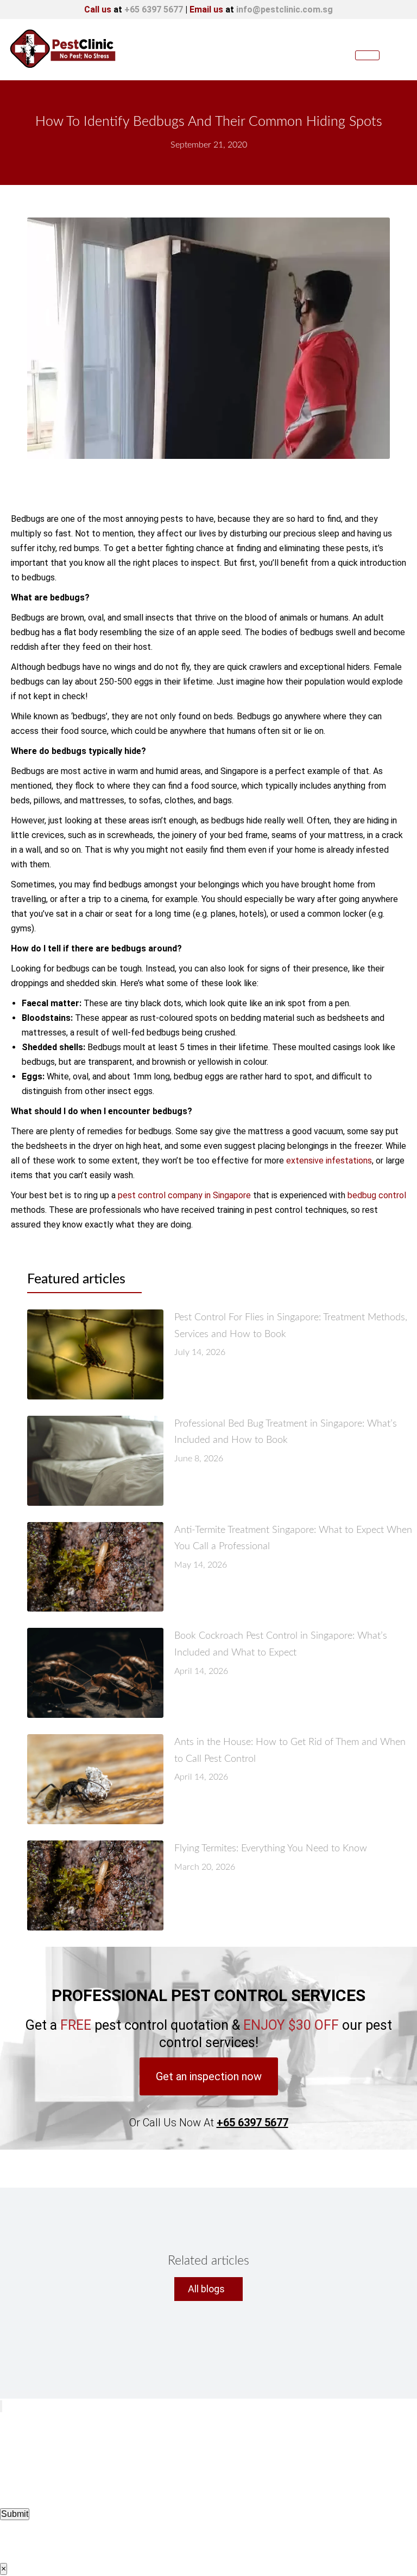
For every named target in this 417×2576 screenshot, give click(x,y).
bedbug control (377, 1195)
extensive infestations (329, 1161)
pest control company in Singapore (184, 1195)
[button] (209, 2076)
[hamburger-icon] (367, 55)
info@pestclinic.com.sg (285, 9)
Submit (15, 2514)
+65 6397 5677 (154, 9)
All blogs (206, 2289)
